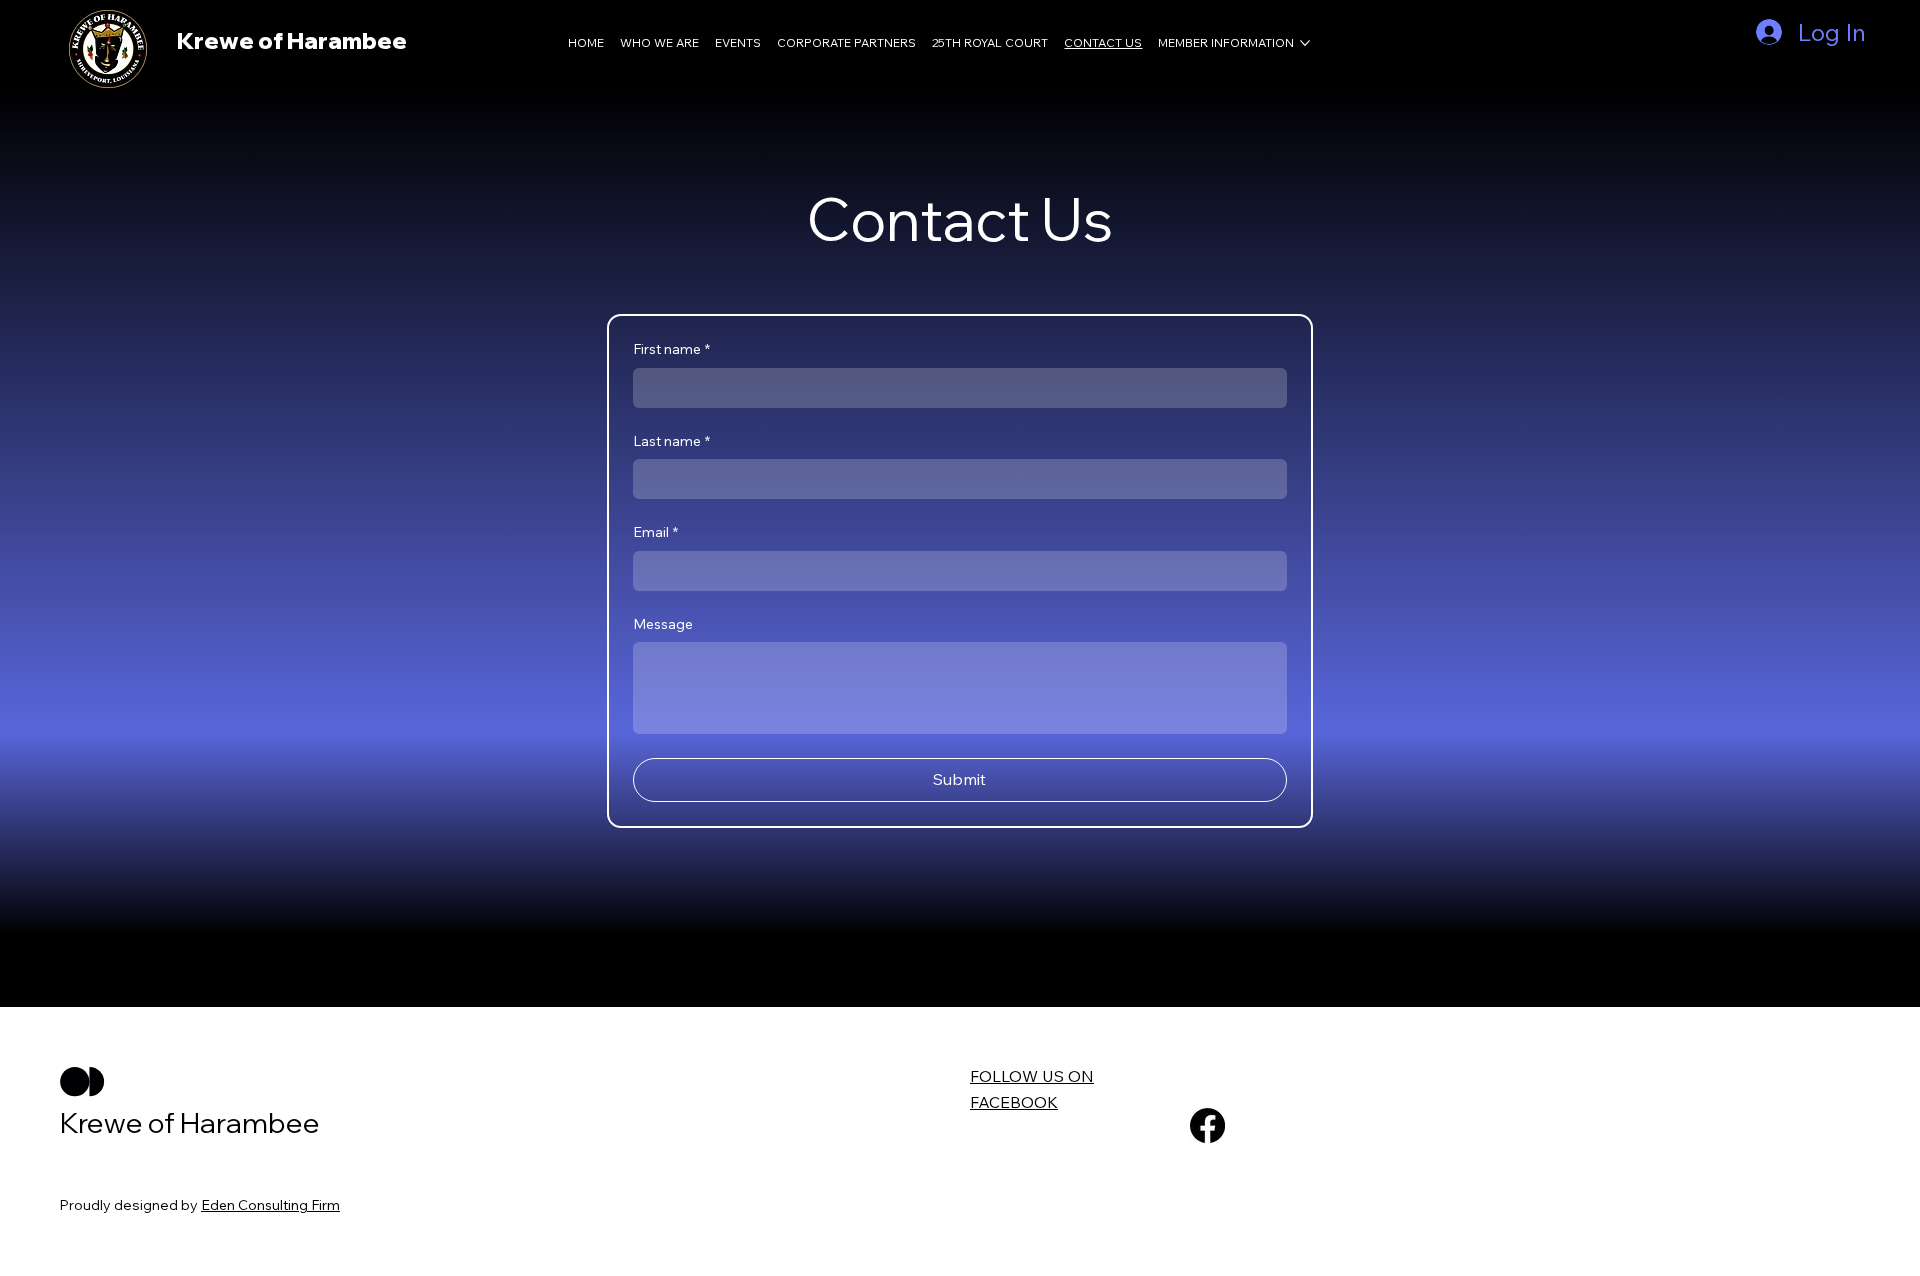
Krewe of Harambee (292, 40)
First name (671, 349)
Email (655, 532)
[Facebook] (1207, 1125)
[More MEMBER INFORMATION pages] (1305, 43)
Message (663, 624)
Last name (671, 441)
